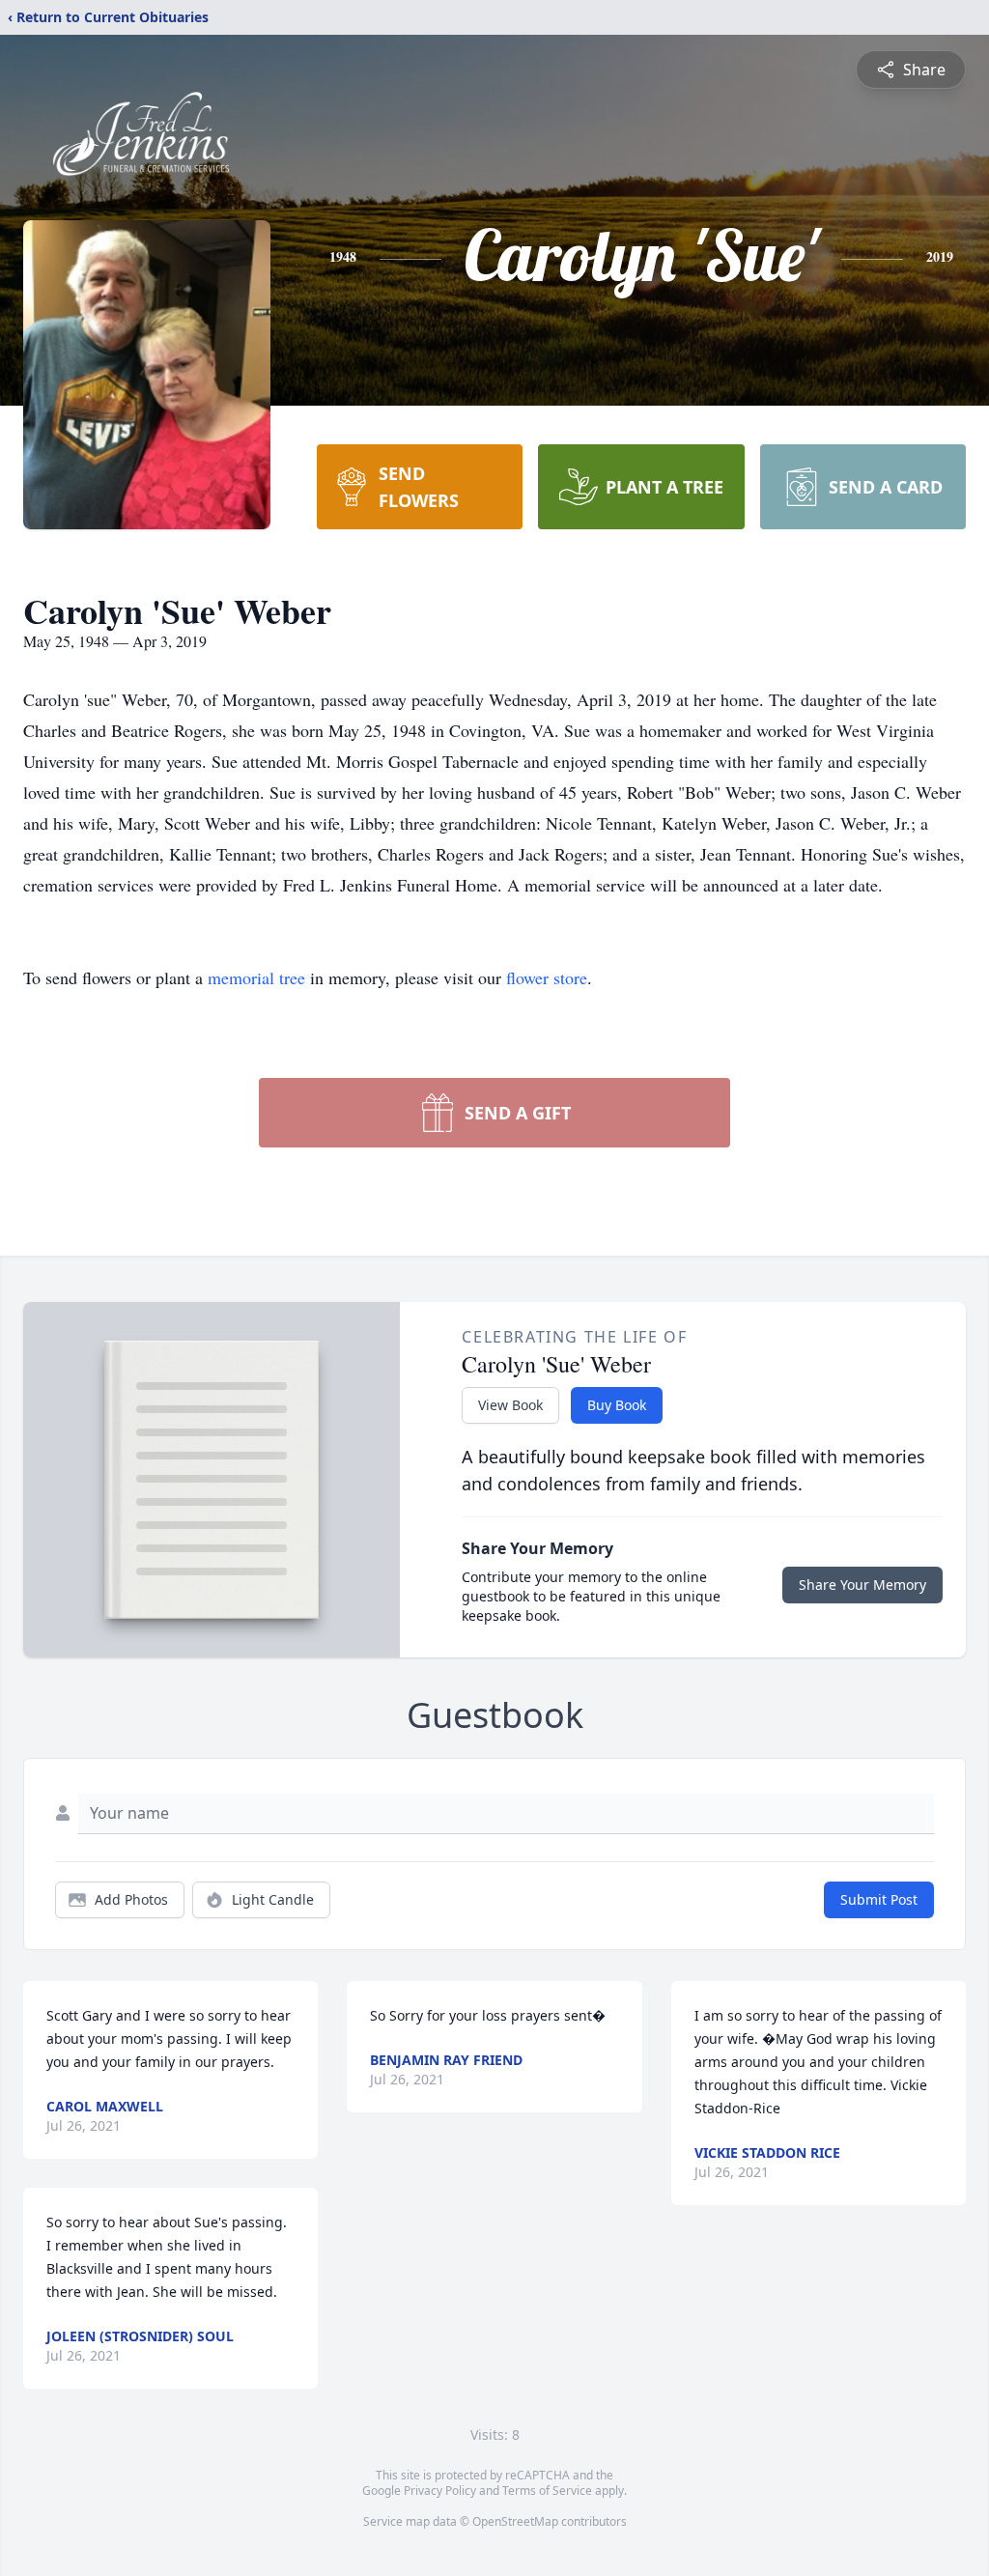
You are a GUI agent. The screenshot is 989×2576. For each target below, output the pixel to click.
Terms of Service (547, 2491)
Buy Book (617, 1405)
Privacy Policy (440, 2491)
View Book (510, 1405)
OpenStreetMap (515, 2521)
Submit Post (879, 1899)
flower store (547, 977)
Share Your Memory (862, 1585)
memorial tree (256, 977)
